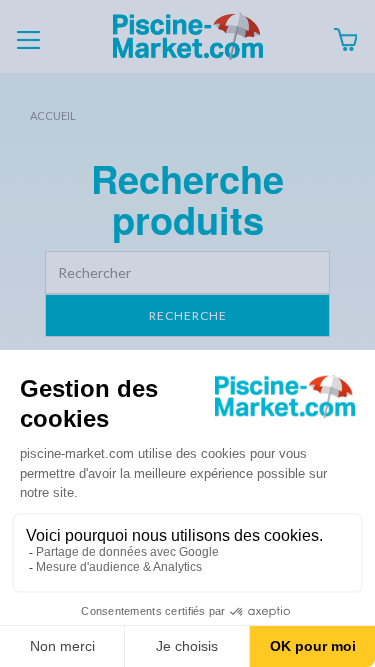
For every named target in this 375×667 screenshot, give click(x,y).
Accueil (53, 115)
